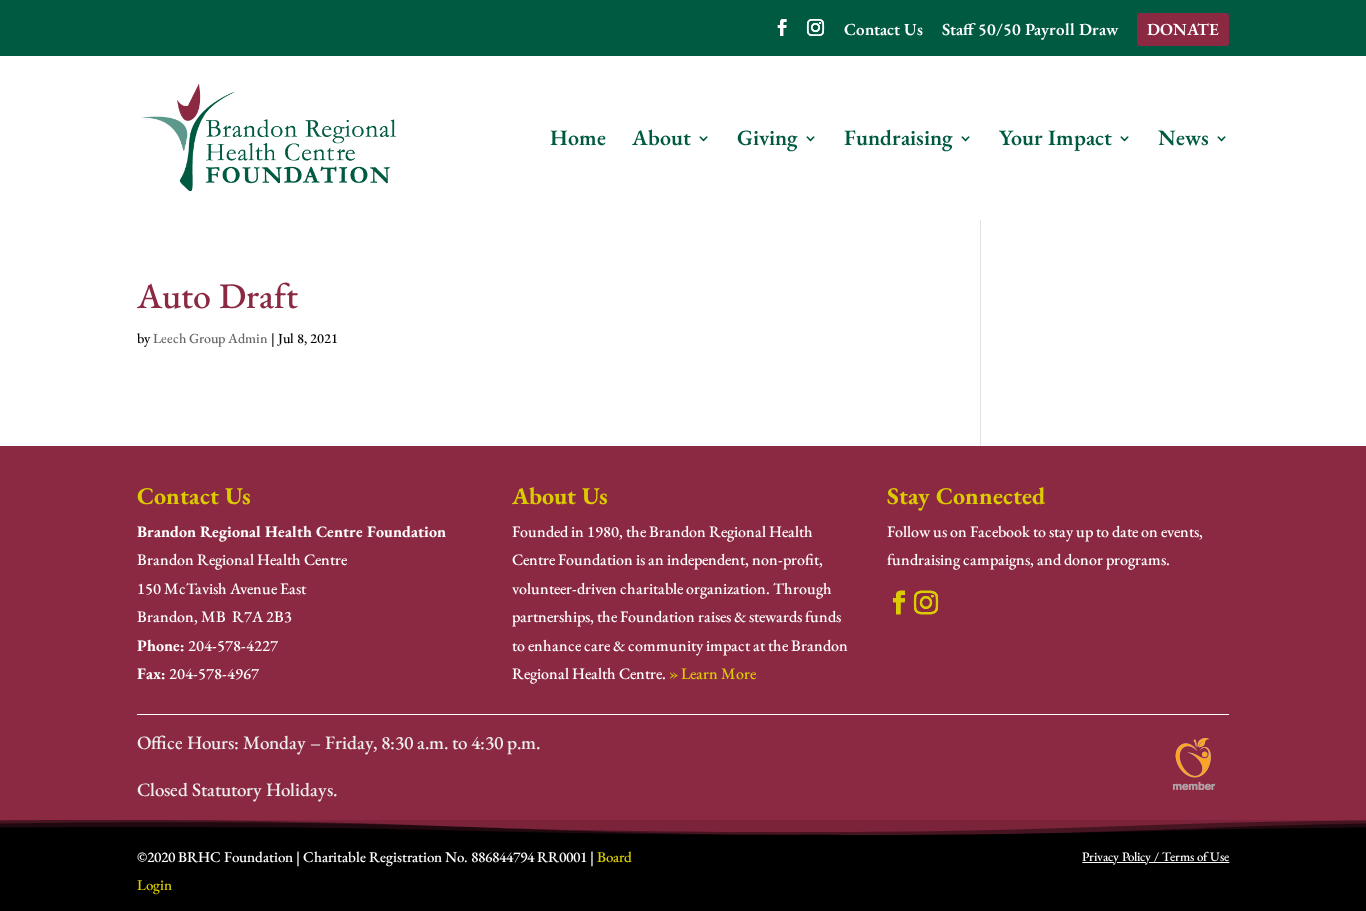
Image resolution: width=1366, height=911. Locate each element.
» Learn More (712, 673)
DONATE (1183, 29)
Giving (767, 141)
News (1183, 141)
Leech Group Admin (210, 338)
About (661, 141)
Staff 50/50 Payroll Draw (1030, 30)
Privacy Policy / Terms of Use (1155, 856)
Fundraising (898, 141)
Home (578, 141)
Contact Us (883, 30)
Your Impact (1055, 141)
